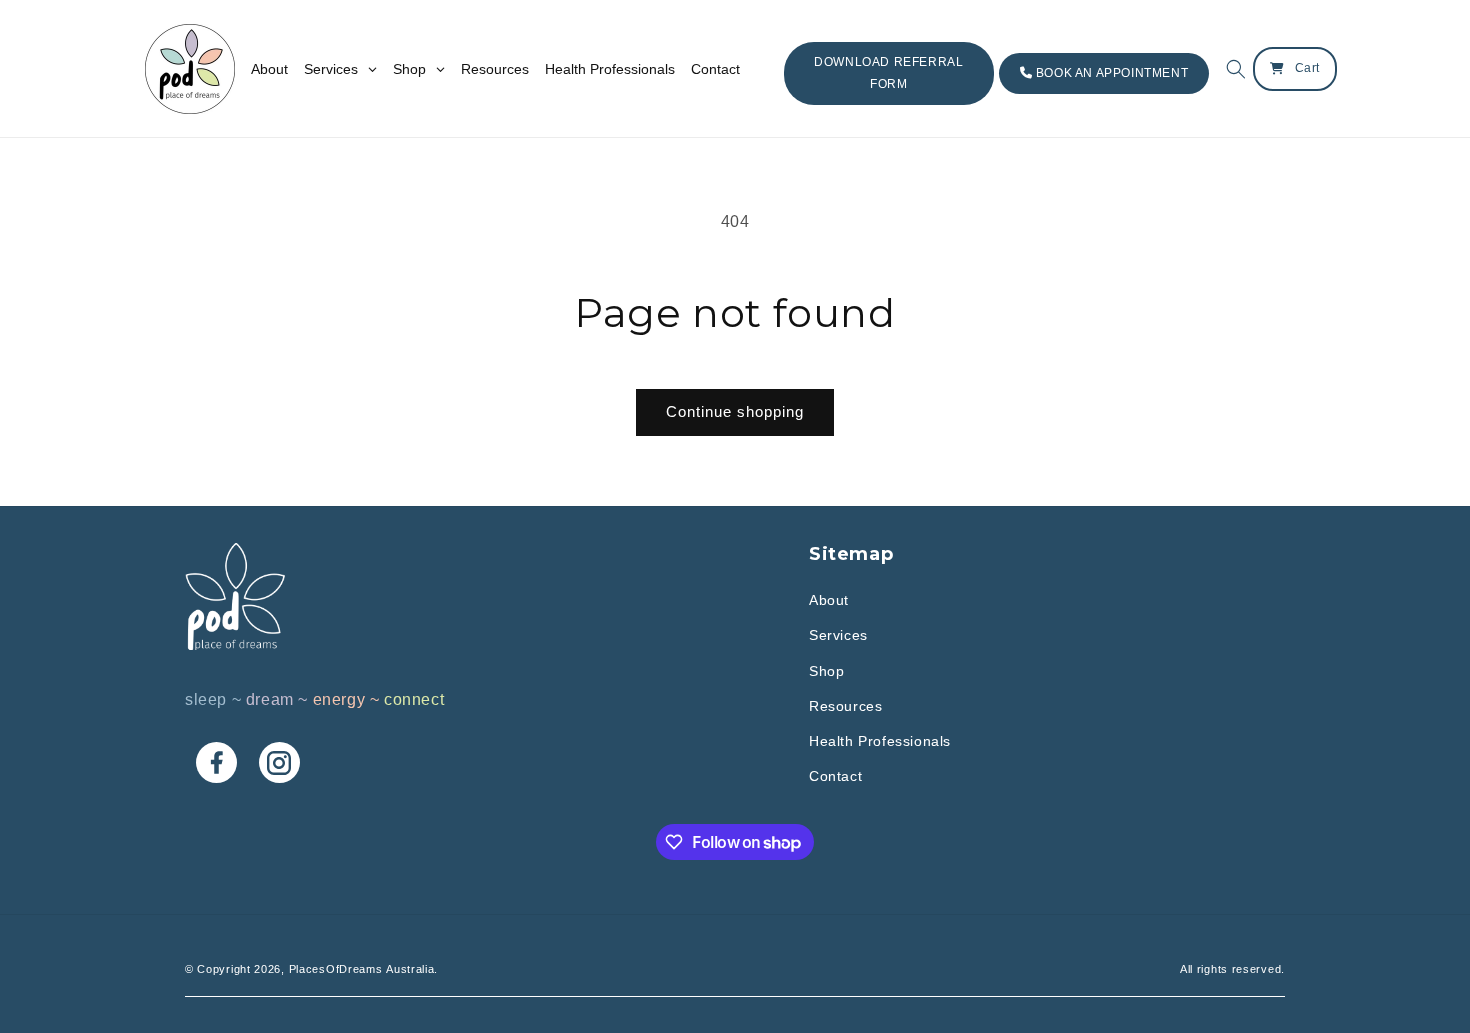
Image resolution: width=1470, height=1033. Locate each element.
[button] (1231, 69)
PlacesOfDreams (336, 969)
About (829, 600)
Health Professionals (880, 741)
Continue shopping (735, 411)
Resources (845, 706)
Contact (835, 776)
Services (838, 635)
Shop (826, 671)
